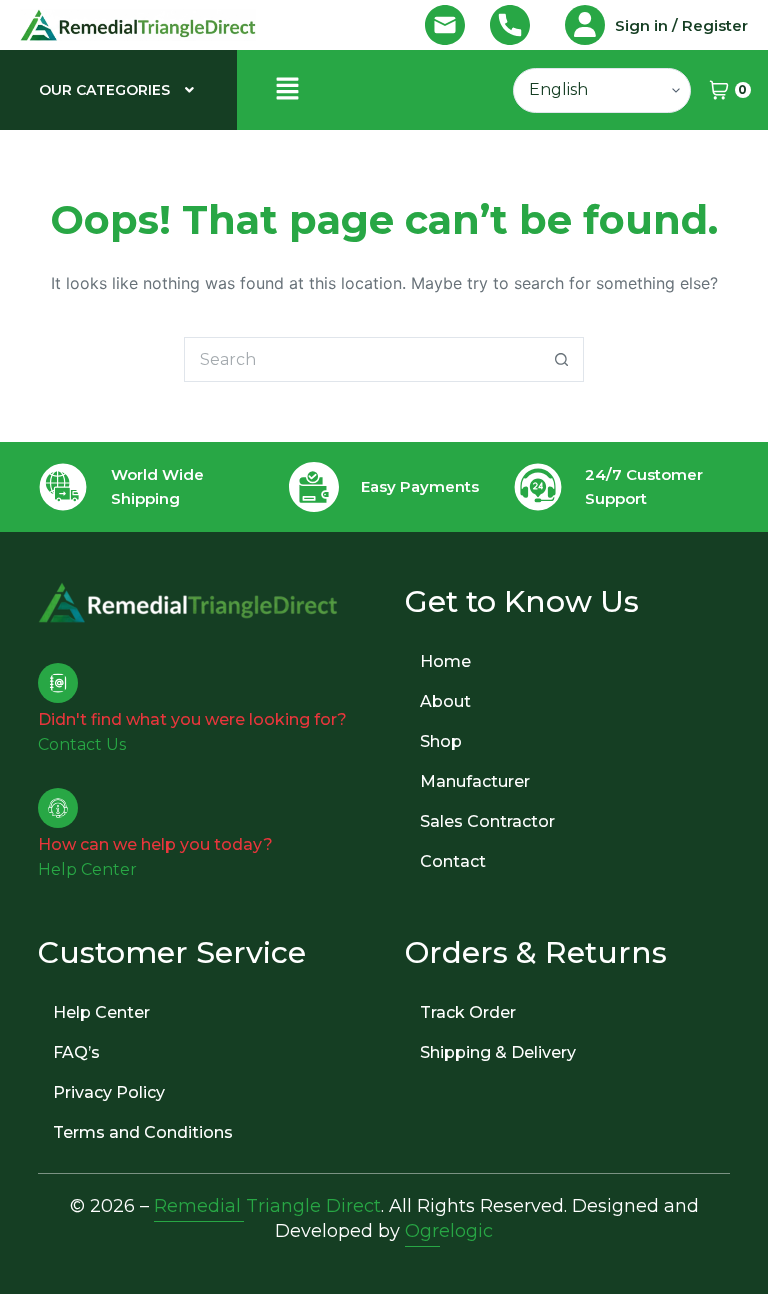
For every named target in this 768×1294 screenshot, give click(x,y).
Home (445, 661)
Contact (453, 861)
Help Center (101, 1012)
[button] (118, 90)
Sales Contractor (487, 821)
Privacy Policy (109, 1092)
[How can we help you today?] (58, 808)
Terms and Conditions (143, 1132)
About (445, 701)
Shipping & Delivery (498, 1052)
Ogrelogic (449, 1231)
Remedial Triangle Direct (267, 1206)
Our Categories (104, 90)
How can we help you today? (155, 844)
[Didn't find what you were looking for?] (58, 683)
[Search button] (561, 359)
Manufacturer (475, 781)
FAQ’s (76, 1052)
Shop (441, 741)
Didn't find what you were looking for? (192, 719)
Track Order (468, 1012)
